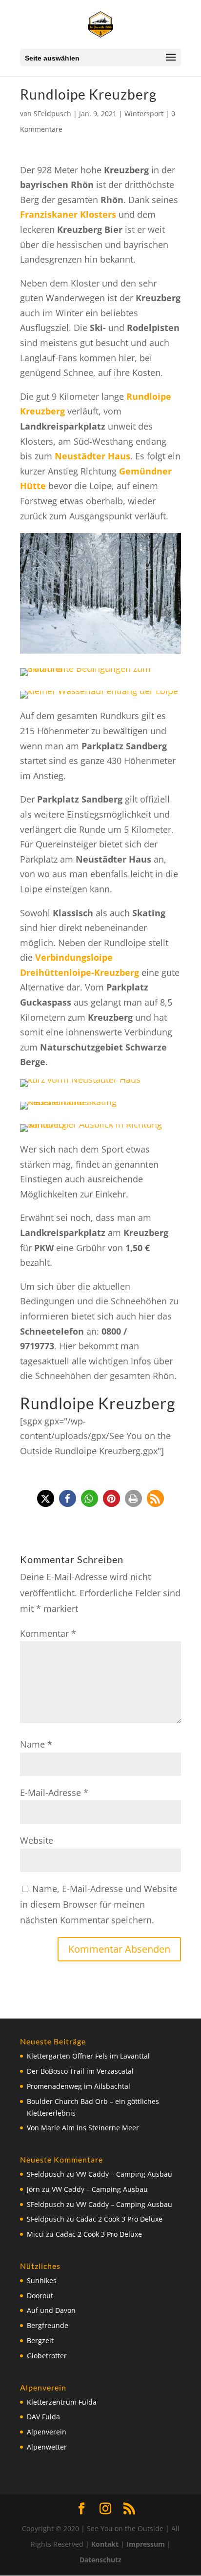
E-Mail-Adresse (54, 1793)
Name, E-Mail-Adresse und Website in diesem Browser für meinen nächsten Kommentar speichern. (99, 1905)
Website (37, 1840)
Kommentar (48, 1633)
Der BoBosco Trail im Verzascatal (80, 2071)
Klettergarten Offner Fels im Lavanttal (88, 2056)
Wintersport (144, 113)
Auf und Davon (51, 2310)
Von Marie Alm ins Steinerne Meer (83, 2128)
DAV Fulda (43, 2417)
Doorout (40, 2296)
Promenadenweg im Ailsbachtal (79, 2086)
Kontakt (105, 2544)
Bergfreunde (48, 2325)
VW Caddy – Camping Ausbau (124, 2174)
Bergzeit (40, 2340)
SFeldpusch (52, 113)
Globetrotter (47, 2356)
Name (36, 1744)
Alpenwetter (47, 2447)
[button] (46, 1498)
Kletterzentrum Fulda (62, 2402)
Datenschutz (100, 2560)
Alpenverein (47, 2432)
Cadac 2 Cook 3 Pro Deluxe (119, 2219)
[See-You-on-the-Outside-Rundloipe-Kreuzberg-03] (99, 699)
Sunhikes (42, 2280)
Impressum (146, 2544)
